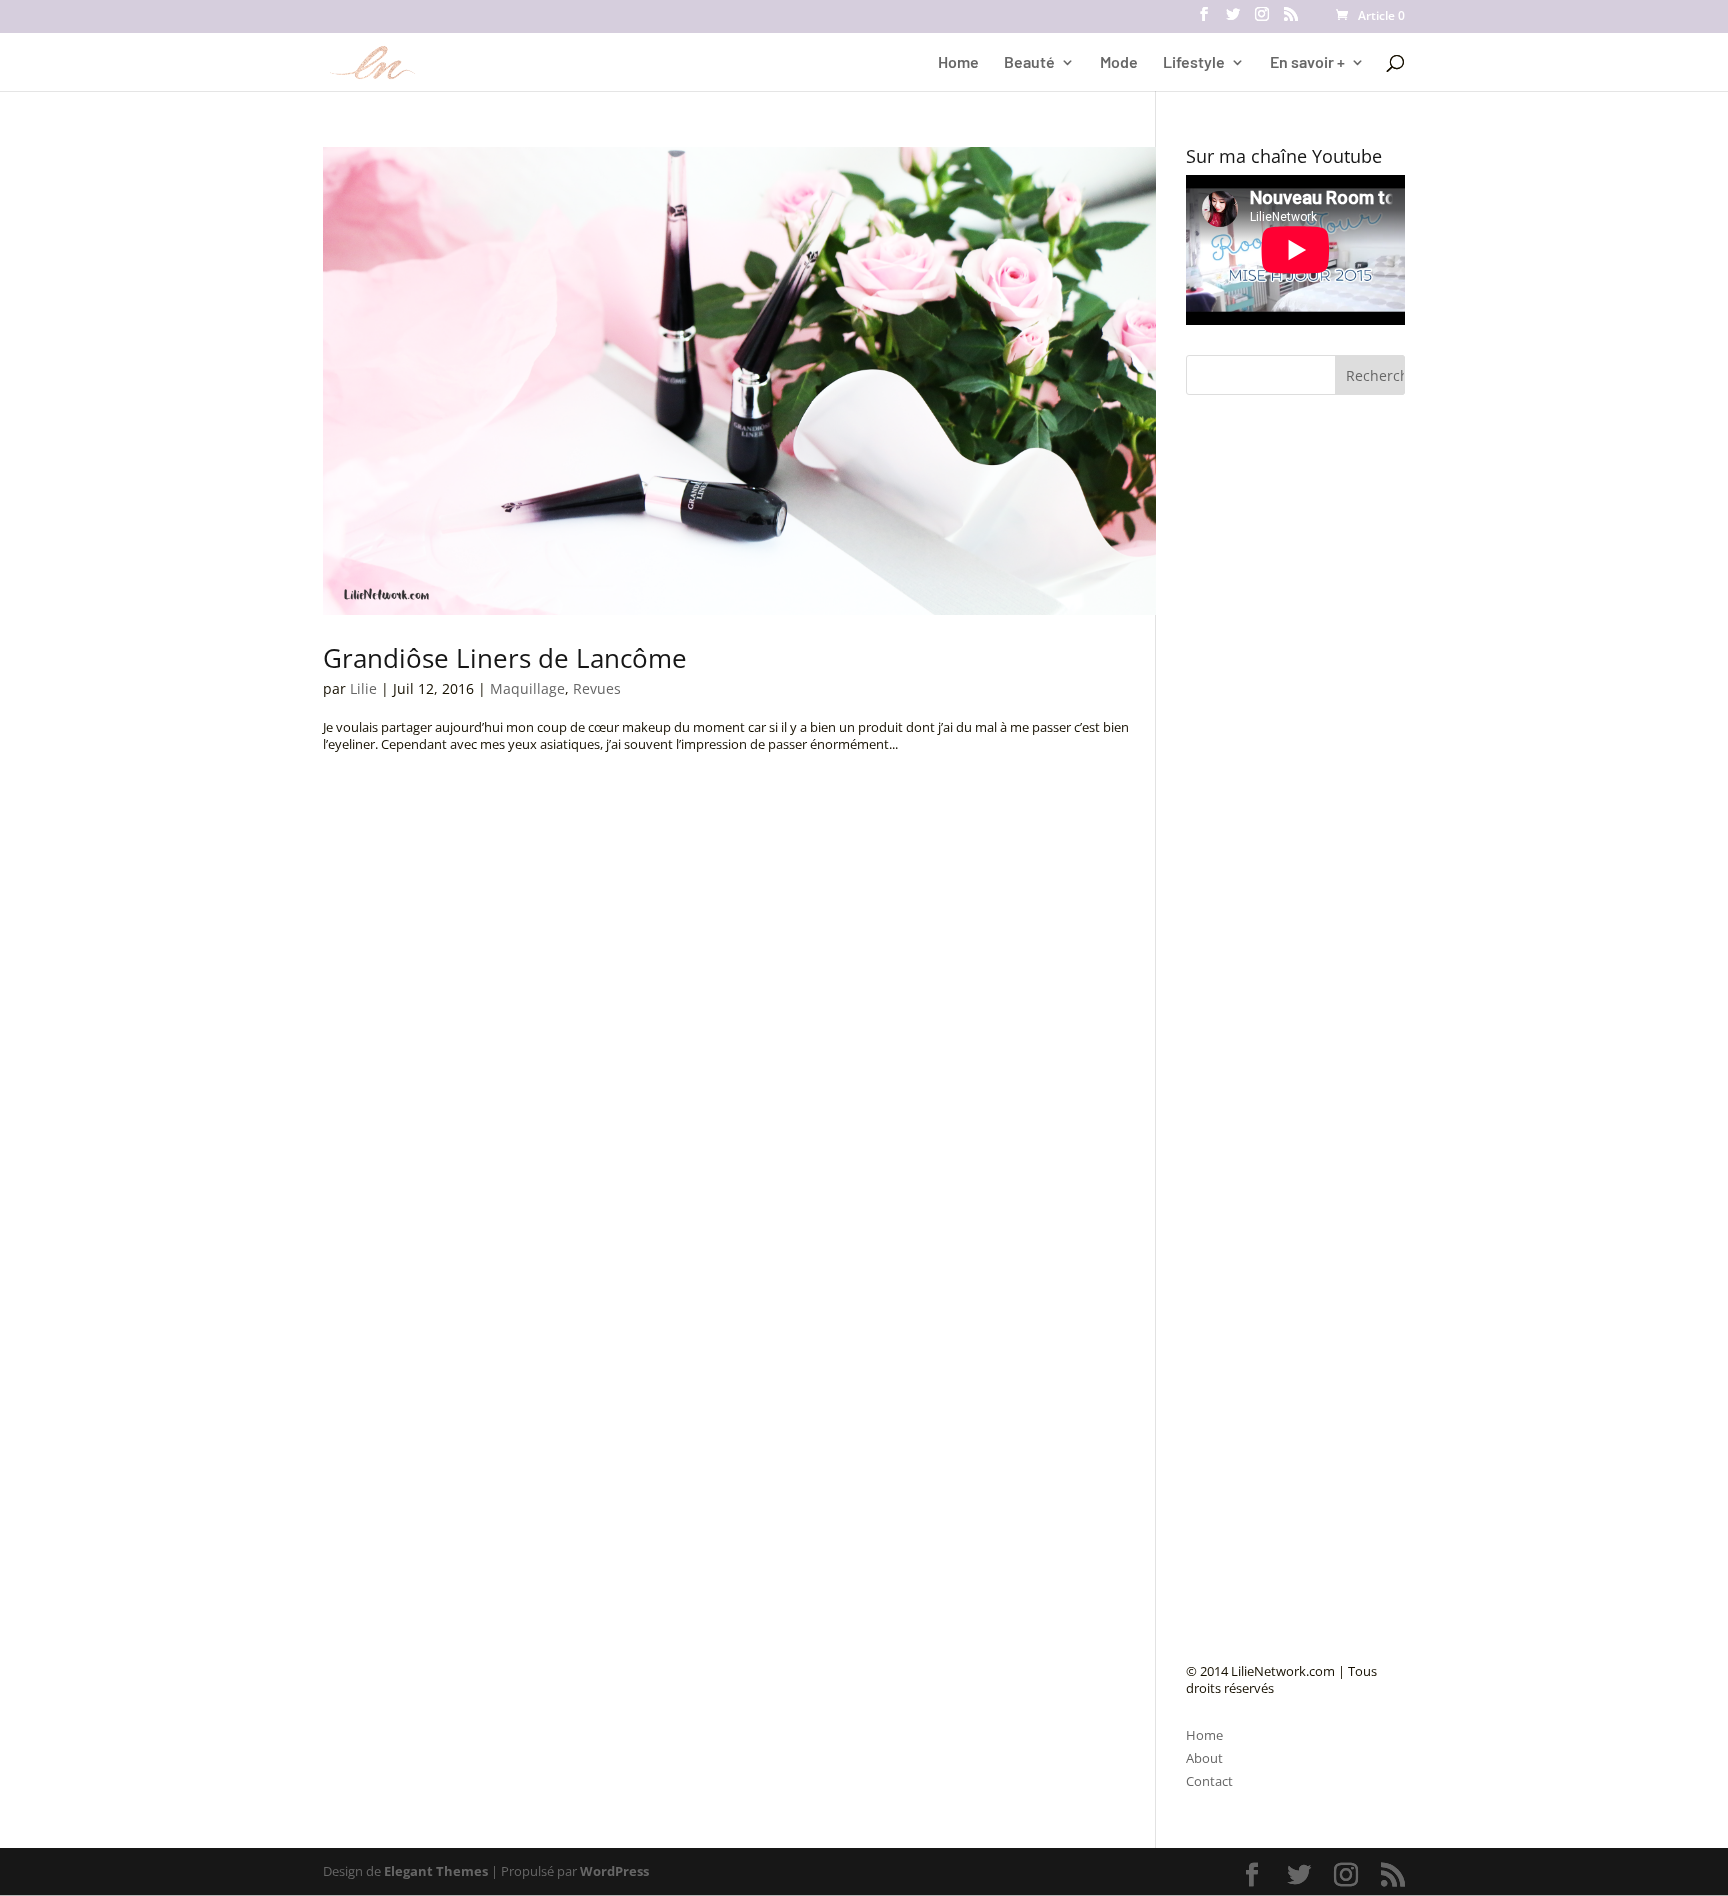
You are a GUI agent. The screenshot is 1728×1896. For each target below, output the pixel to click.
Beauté (1029, 63)
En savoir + (1307, 63)
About (1204, 1758)
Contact (1209, 1781)
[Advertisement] (1336, 874)
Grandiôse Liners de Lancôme (505, 658)
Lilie (363, 688)
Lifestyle (1194, 63)
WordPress (614, 1871)
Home (958, 63)
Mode (1119, 63)
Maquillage (527, 688)
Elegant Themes (436, 1871)
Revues (597, 688)
